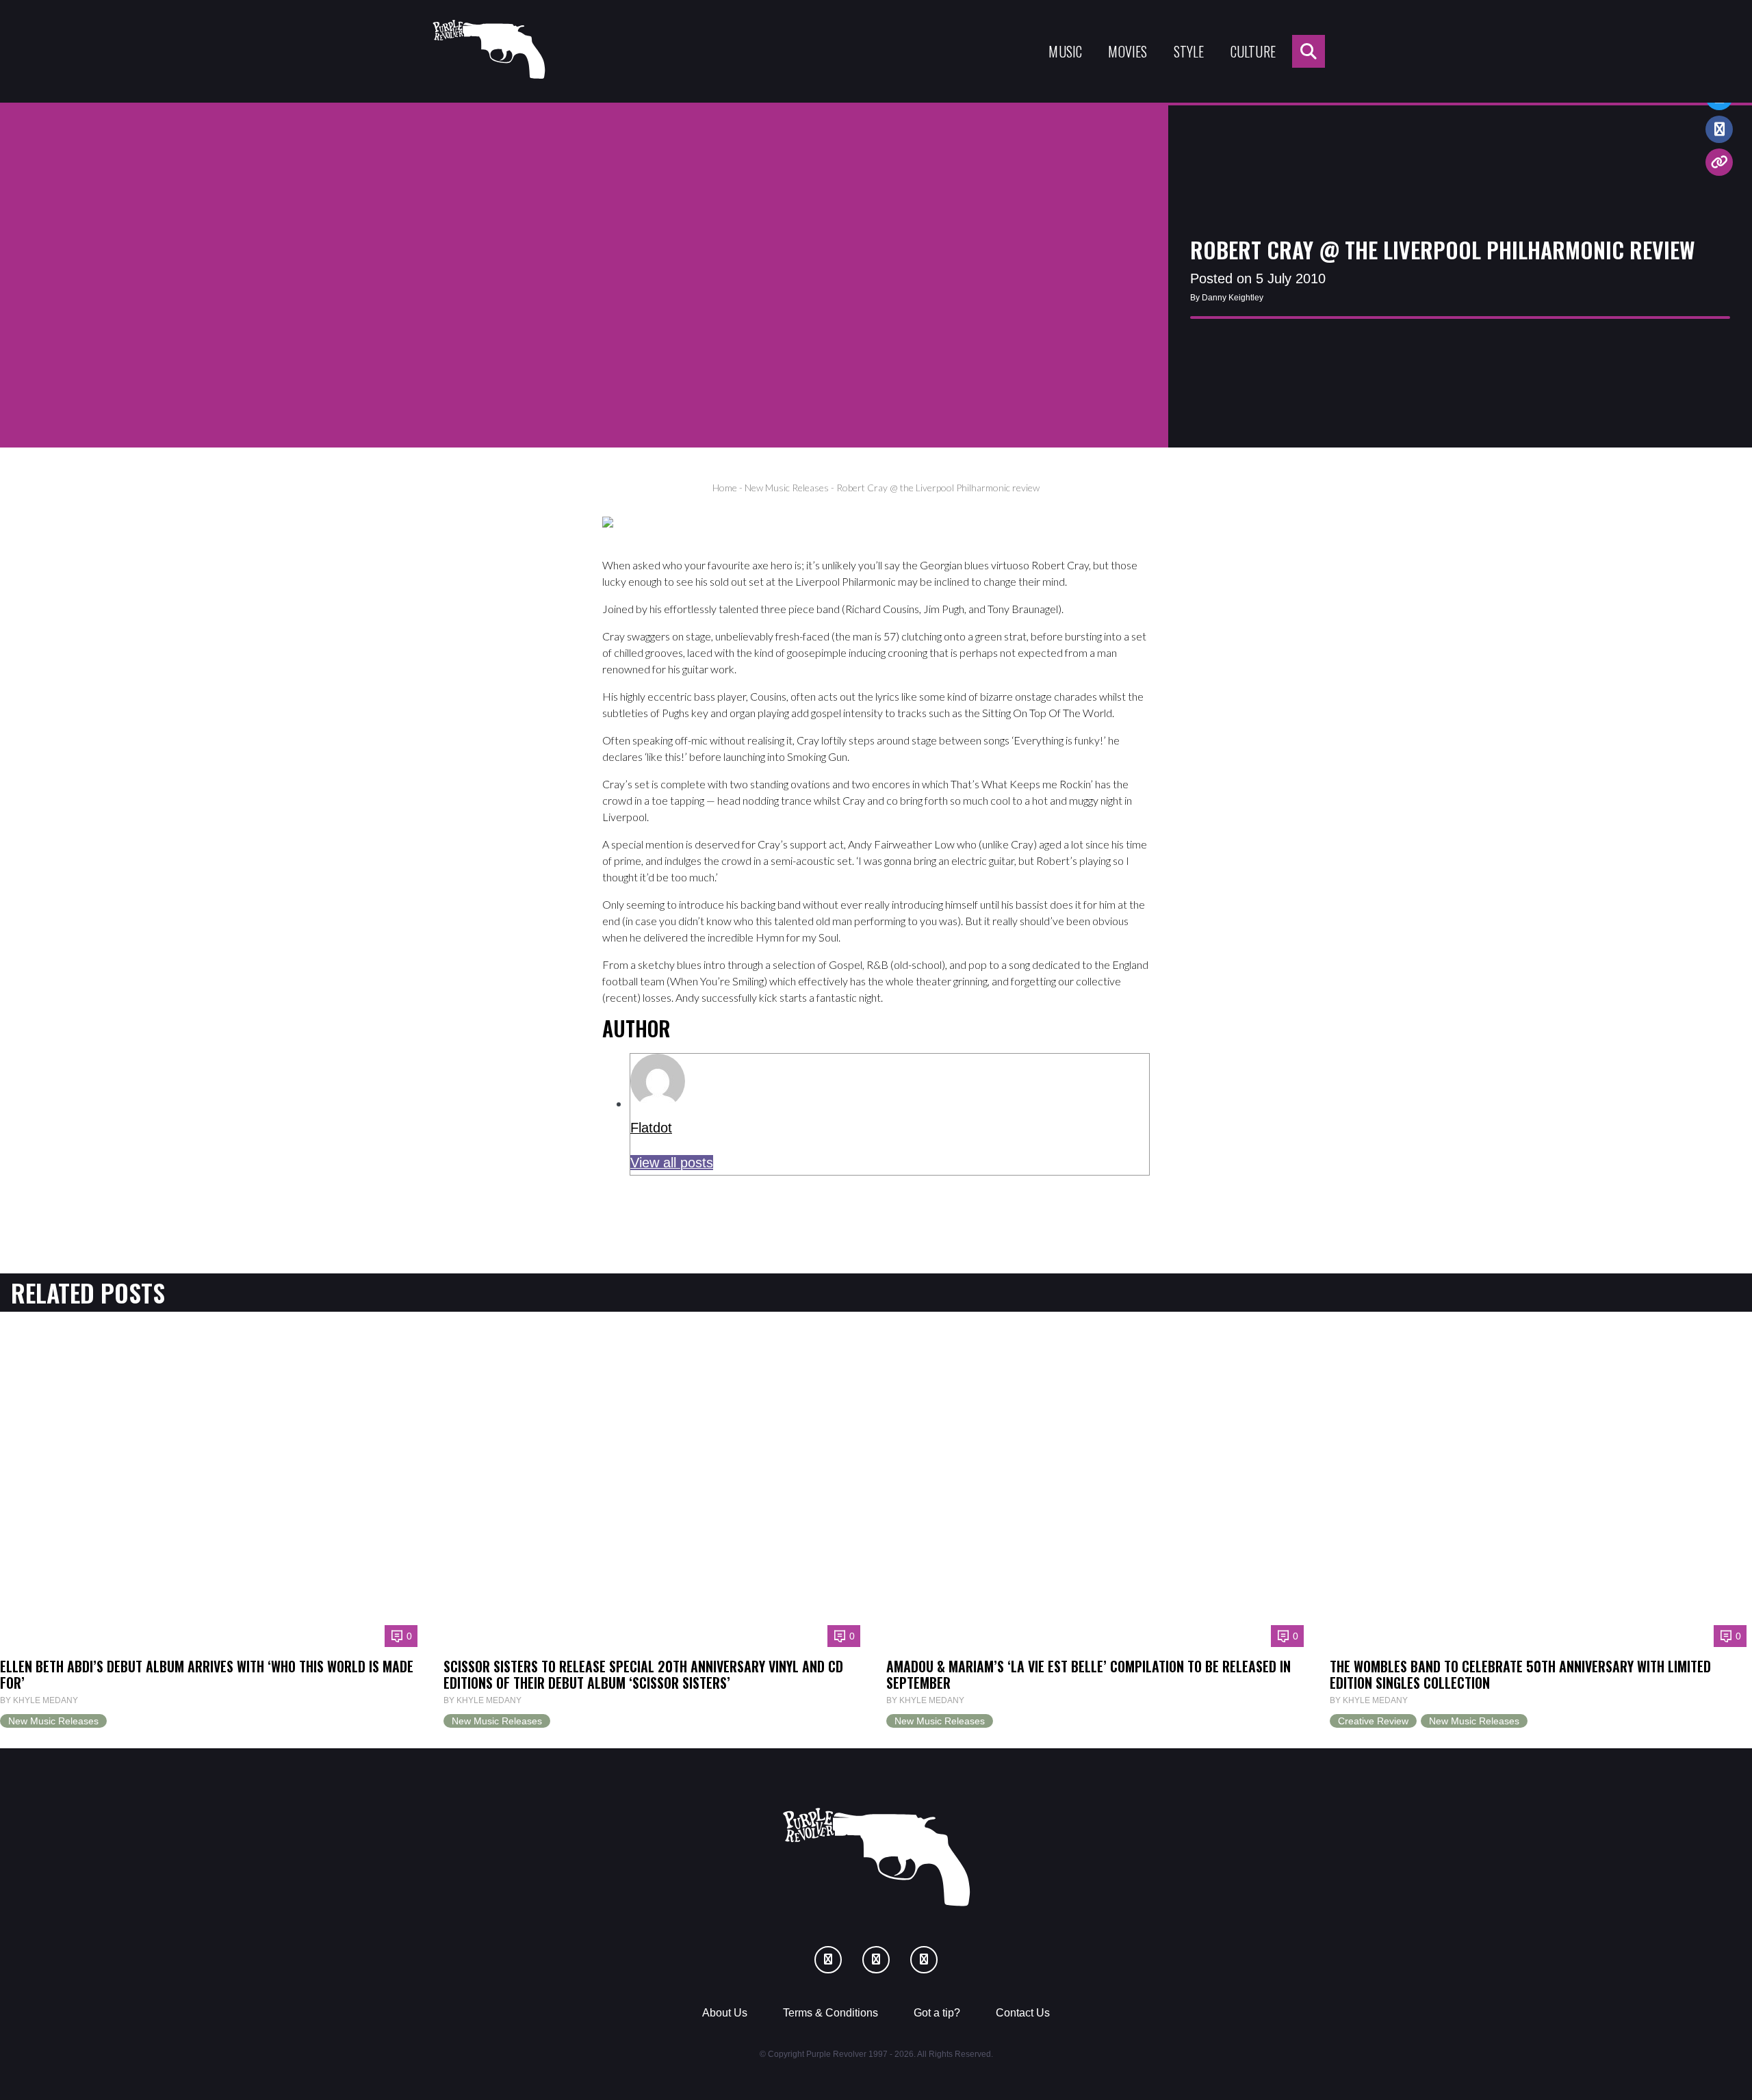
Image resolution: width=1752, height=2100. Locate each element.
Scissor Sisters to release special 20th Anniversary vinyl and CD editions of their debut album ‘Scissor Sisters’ (643, 1674)
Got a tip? (937, 2013)
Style (1189, 51)
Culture (1253, 51)
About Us (725, 2013)
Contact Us (1023, 2013)
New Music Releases (787, 488)
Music (1065, 51)
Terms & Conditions (830, 2013)
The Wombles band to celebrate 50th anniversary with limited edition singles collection (1520, 1674)
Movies (1128, 51)
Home (725, 488)
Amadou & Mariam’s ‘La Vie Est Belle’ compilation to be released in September (1088, 1674)
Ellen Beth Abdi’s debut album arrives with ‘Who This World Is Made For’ (207, 1674)
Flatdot (651, 1128)
